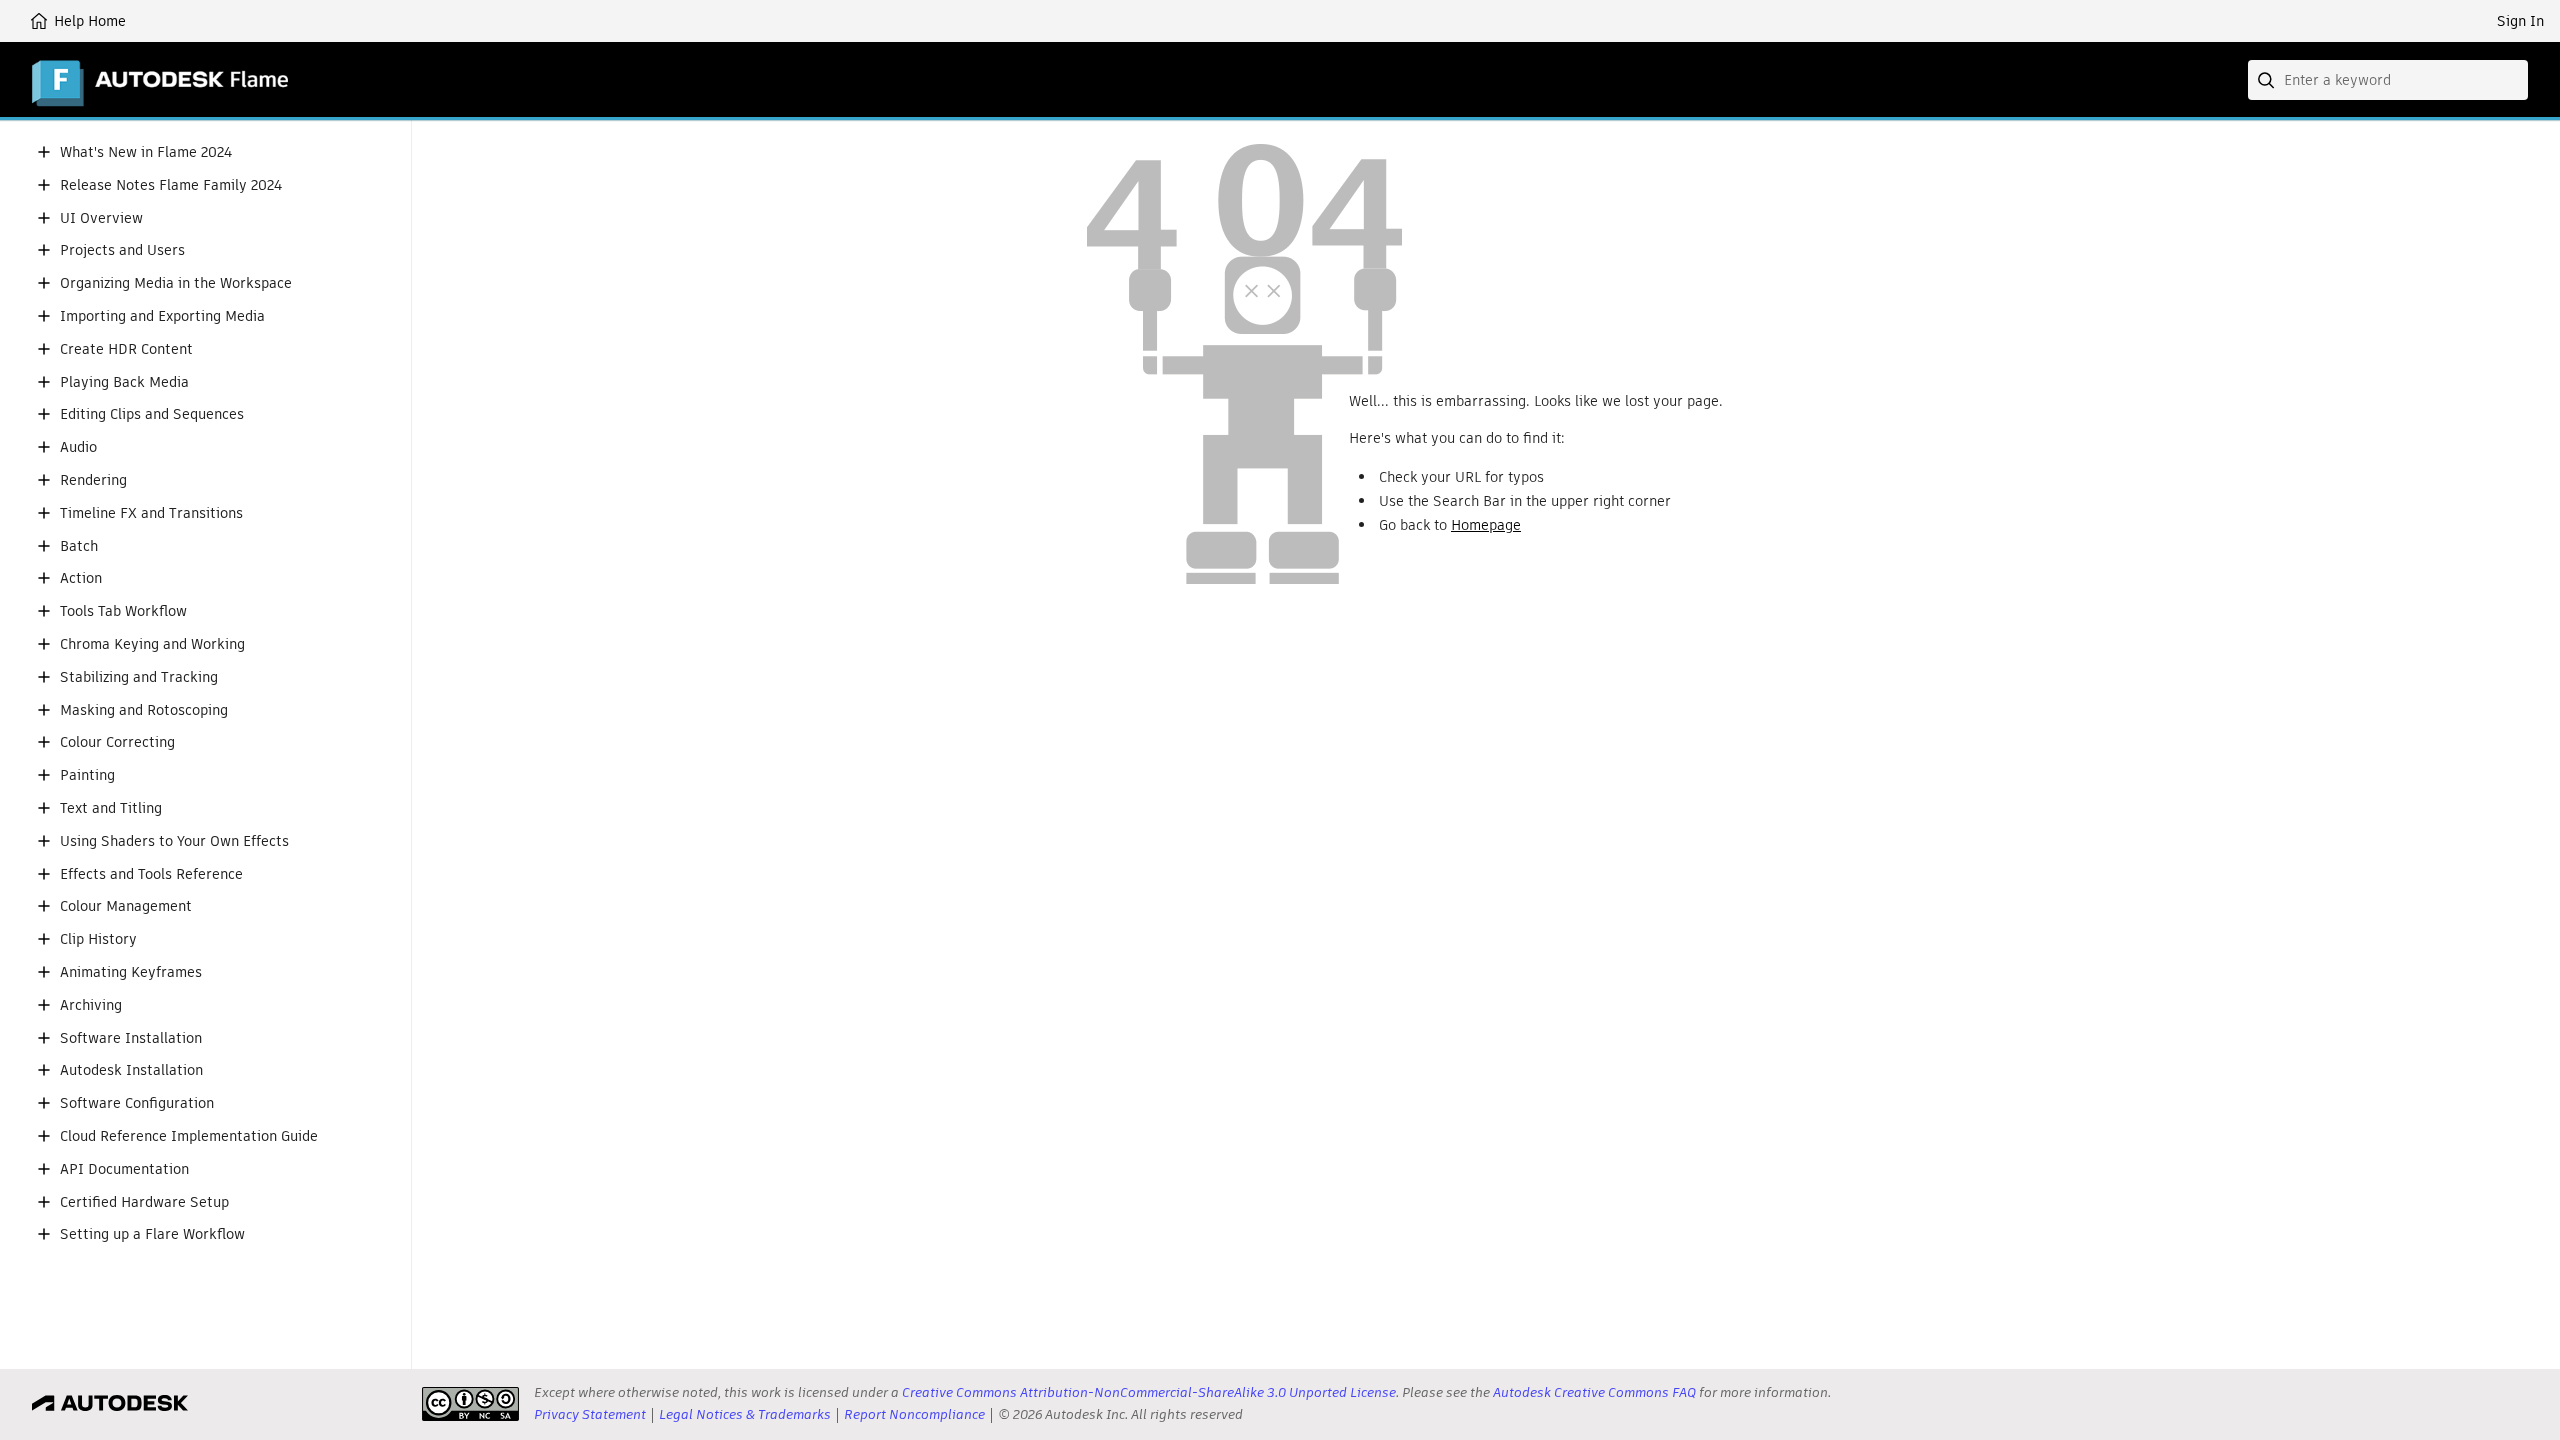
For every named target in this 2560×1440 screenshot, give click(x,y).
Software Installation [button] (131, 1038)
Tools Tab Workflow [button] (123, 611)
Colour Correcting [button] (117, 742)
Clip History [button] (98, 939)
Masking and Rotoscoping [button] (144, 710)
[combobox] (2388, 80)
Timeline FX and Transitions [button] (151, 513)
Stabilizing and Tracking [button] (139, 677)
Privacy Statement (590, 1414)
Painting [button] (87, 775)
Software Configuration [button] (137, 1103)
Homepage (1486, 525)
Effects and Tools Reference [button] (151, 874)
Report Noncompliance (914, 1414)
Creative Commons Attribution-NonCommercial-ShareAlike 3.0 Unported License (1149, 1392)
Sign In (2520, 21)
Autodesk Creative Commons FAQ (1594, 1392)
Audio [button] (78, 447)
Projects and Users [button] (122, 250)
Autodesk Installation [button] (131, 1070)
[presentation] (470, 1404)
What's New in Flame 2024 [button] (146, 152)
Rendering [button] (93, 480)
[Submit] (2268, 80)
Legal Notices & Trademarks (745, 1414)
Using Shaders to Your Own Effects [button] (174, 841)
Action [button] (81, 578)
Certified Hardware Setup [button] (144, 1202)
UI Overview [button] (101, 218)
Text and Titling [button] (111, 808)
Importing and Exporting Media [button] (162, 316)
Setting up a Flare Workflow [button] (152, 1234)
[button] (44, 152)
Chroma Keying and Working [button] (152, 644)
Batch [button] (79, 546)
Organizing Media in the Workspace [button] (176, 283)
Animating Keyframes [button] (131, 972)
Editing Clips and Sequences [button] (152, 414)
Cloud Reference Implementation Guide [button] (189, 1136)
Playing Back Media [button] (124, 382)
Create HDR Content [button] (126, 349)
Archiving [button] (91, 1005)
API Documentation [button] (124, 1169)
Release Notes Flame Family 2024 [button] (171, 185)
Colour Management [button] (126, 906)
